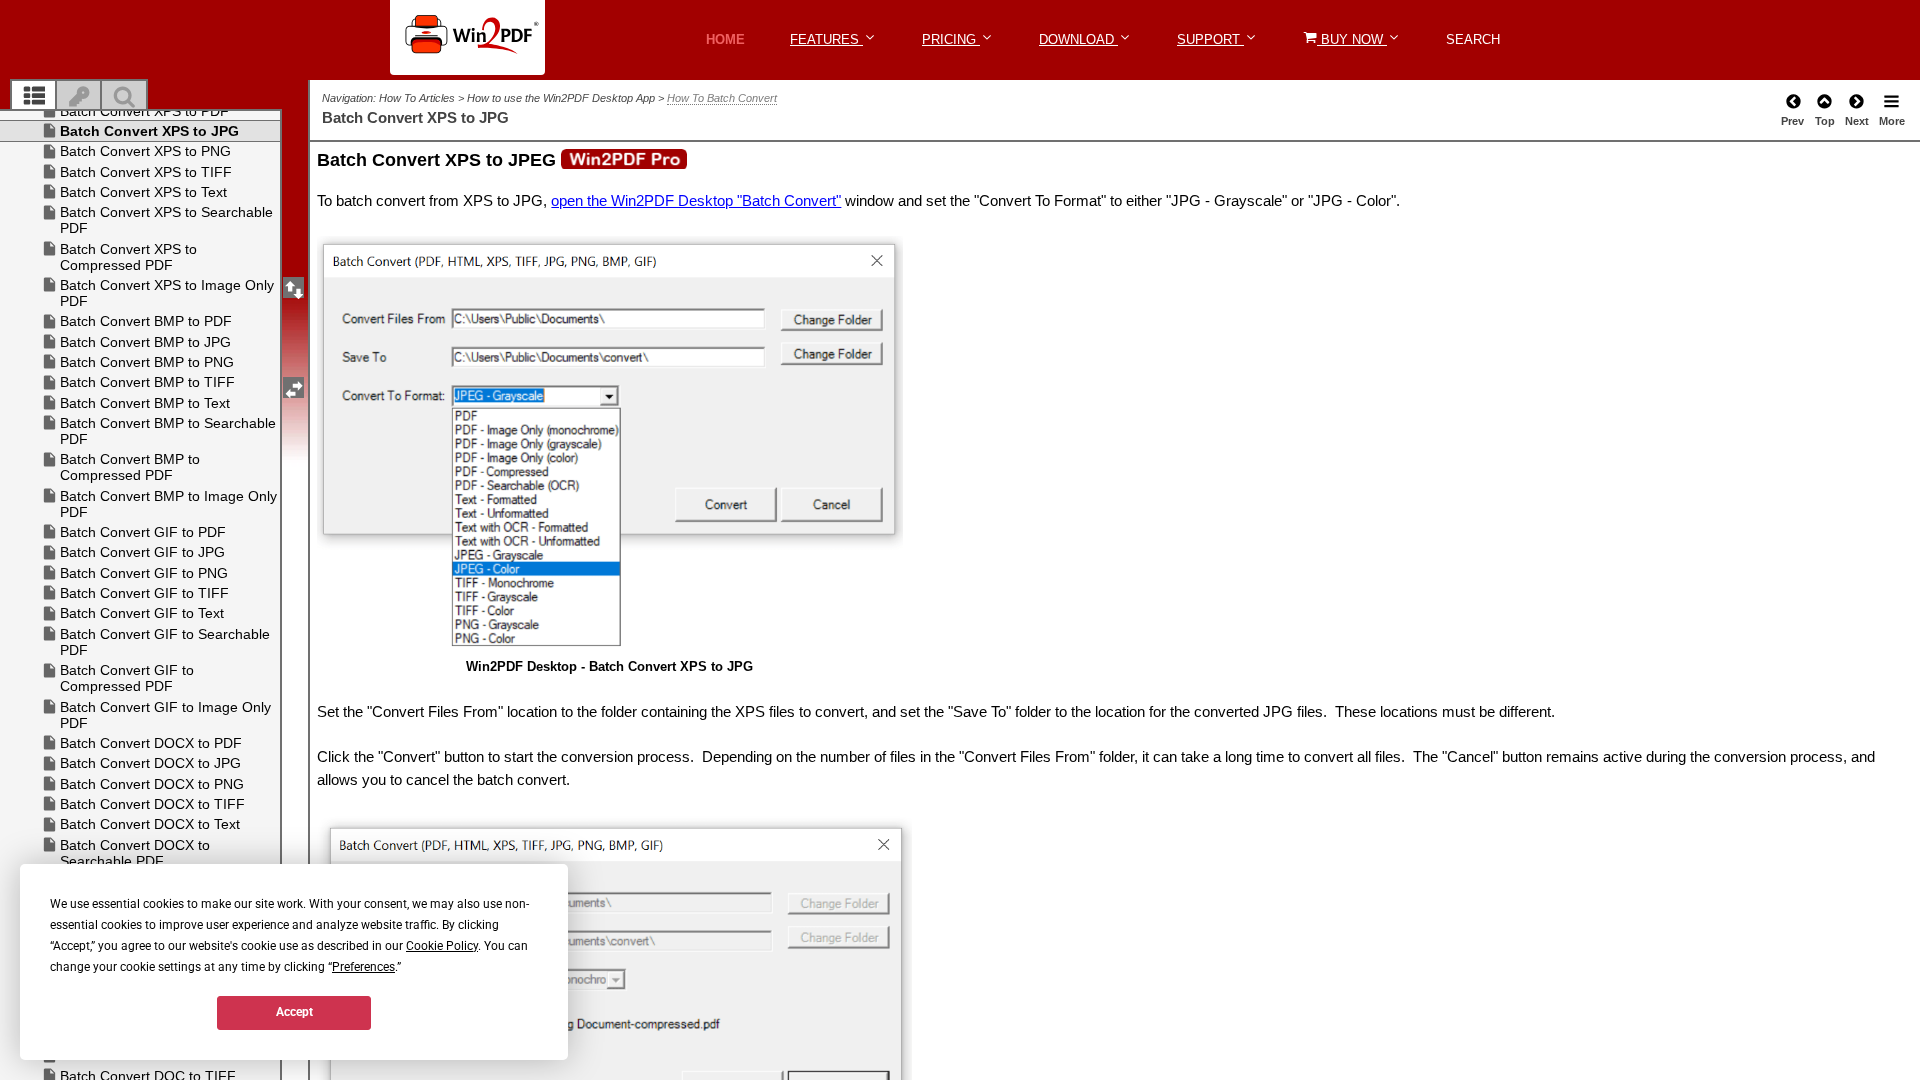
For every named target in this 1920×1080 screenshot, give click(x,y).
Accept (294, 1012)
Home (725, 39)
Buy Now (1352, 39)
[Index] (79, 97)
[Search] (124, 97)
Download (1078, 39)
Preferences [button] (363, 967)
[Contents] (34, 97)
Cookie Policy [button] (442, 946)
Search (1473, 39)
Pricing (951, 39)
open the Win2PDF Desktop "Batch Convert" (696, 200)
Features (826, 39)
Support (1210, 39)
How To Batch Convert (722, 98)
